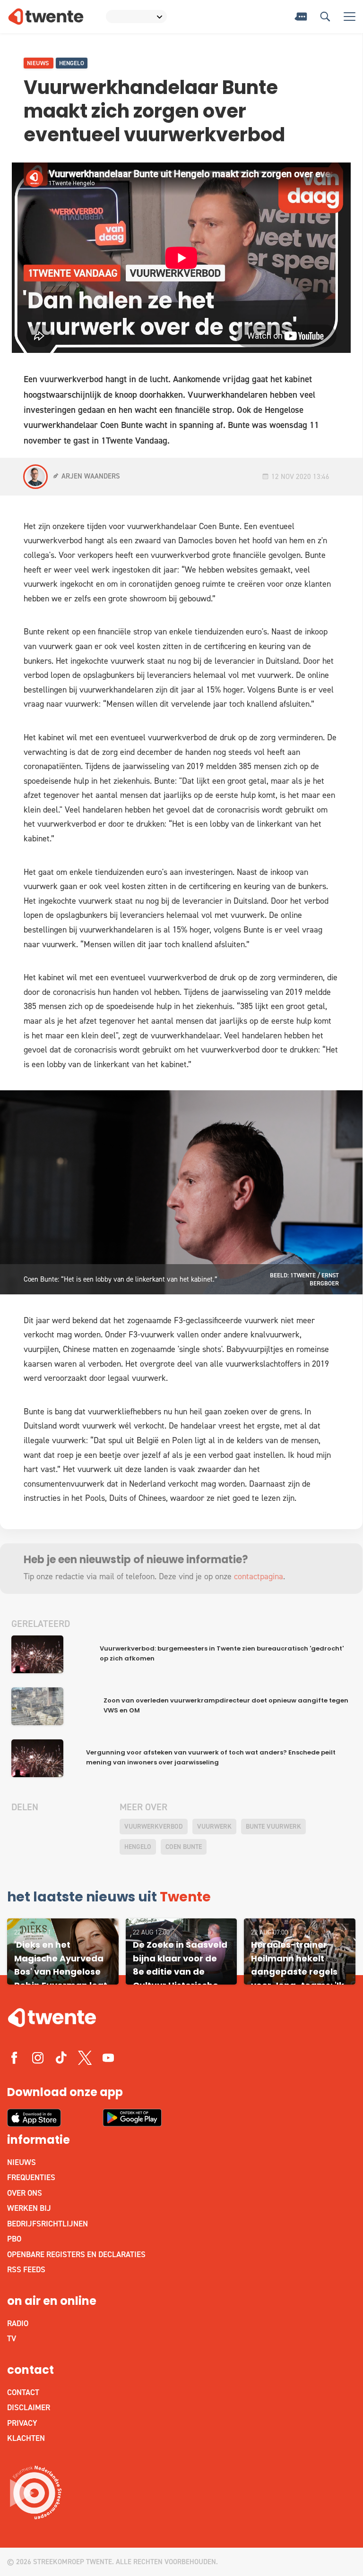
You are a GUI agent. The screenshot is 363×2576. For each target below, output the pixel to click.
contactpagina (259, 1576)
